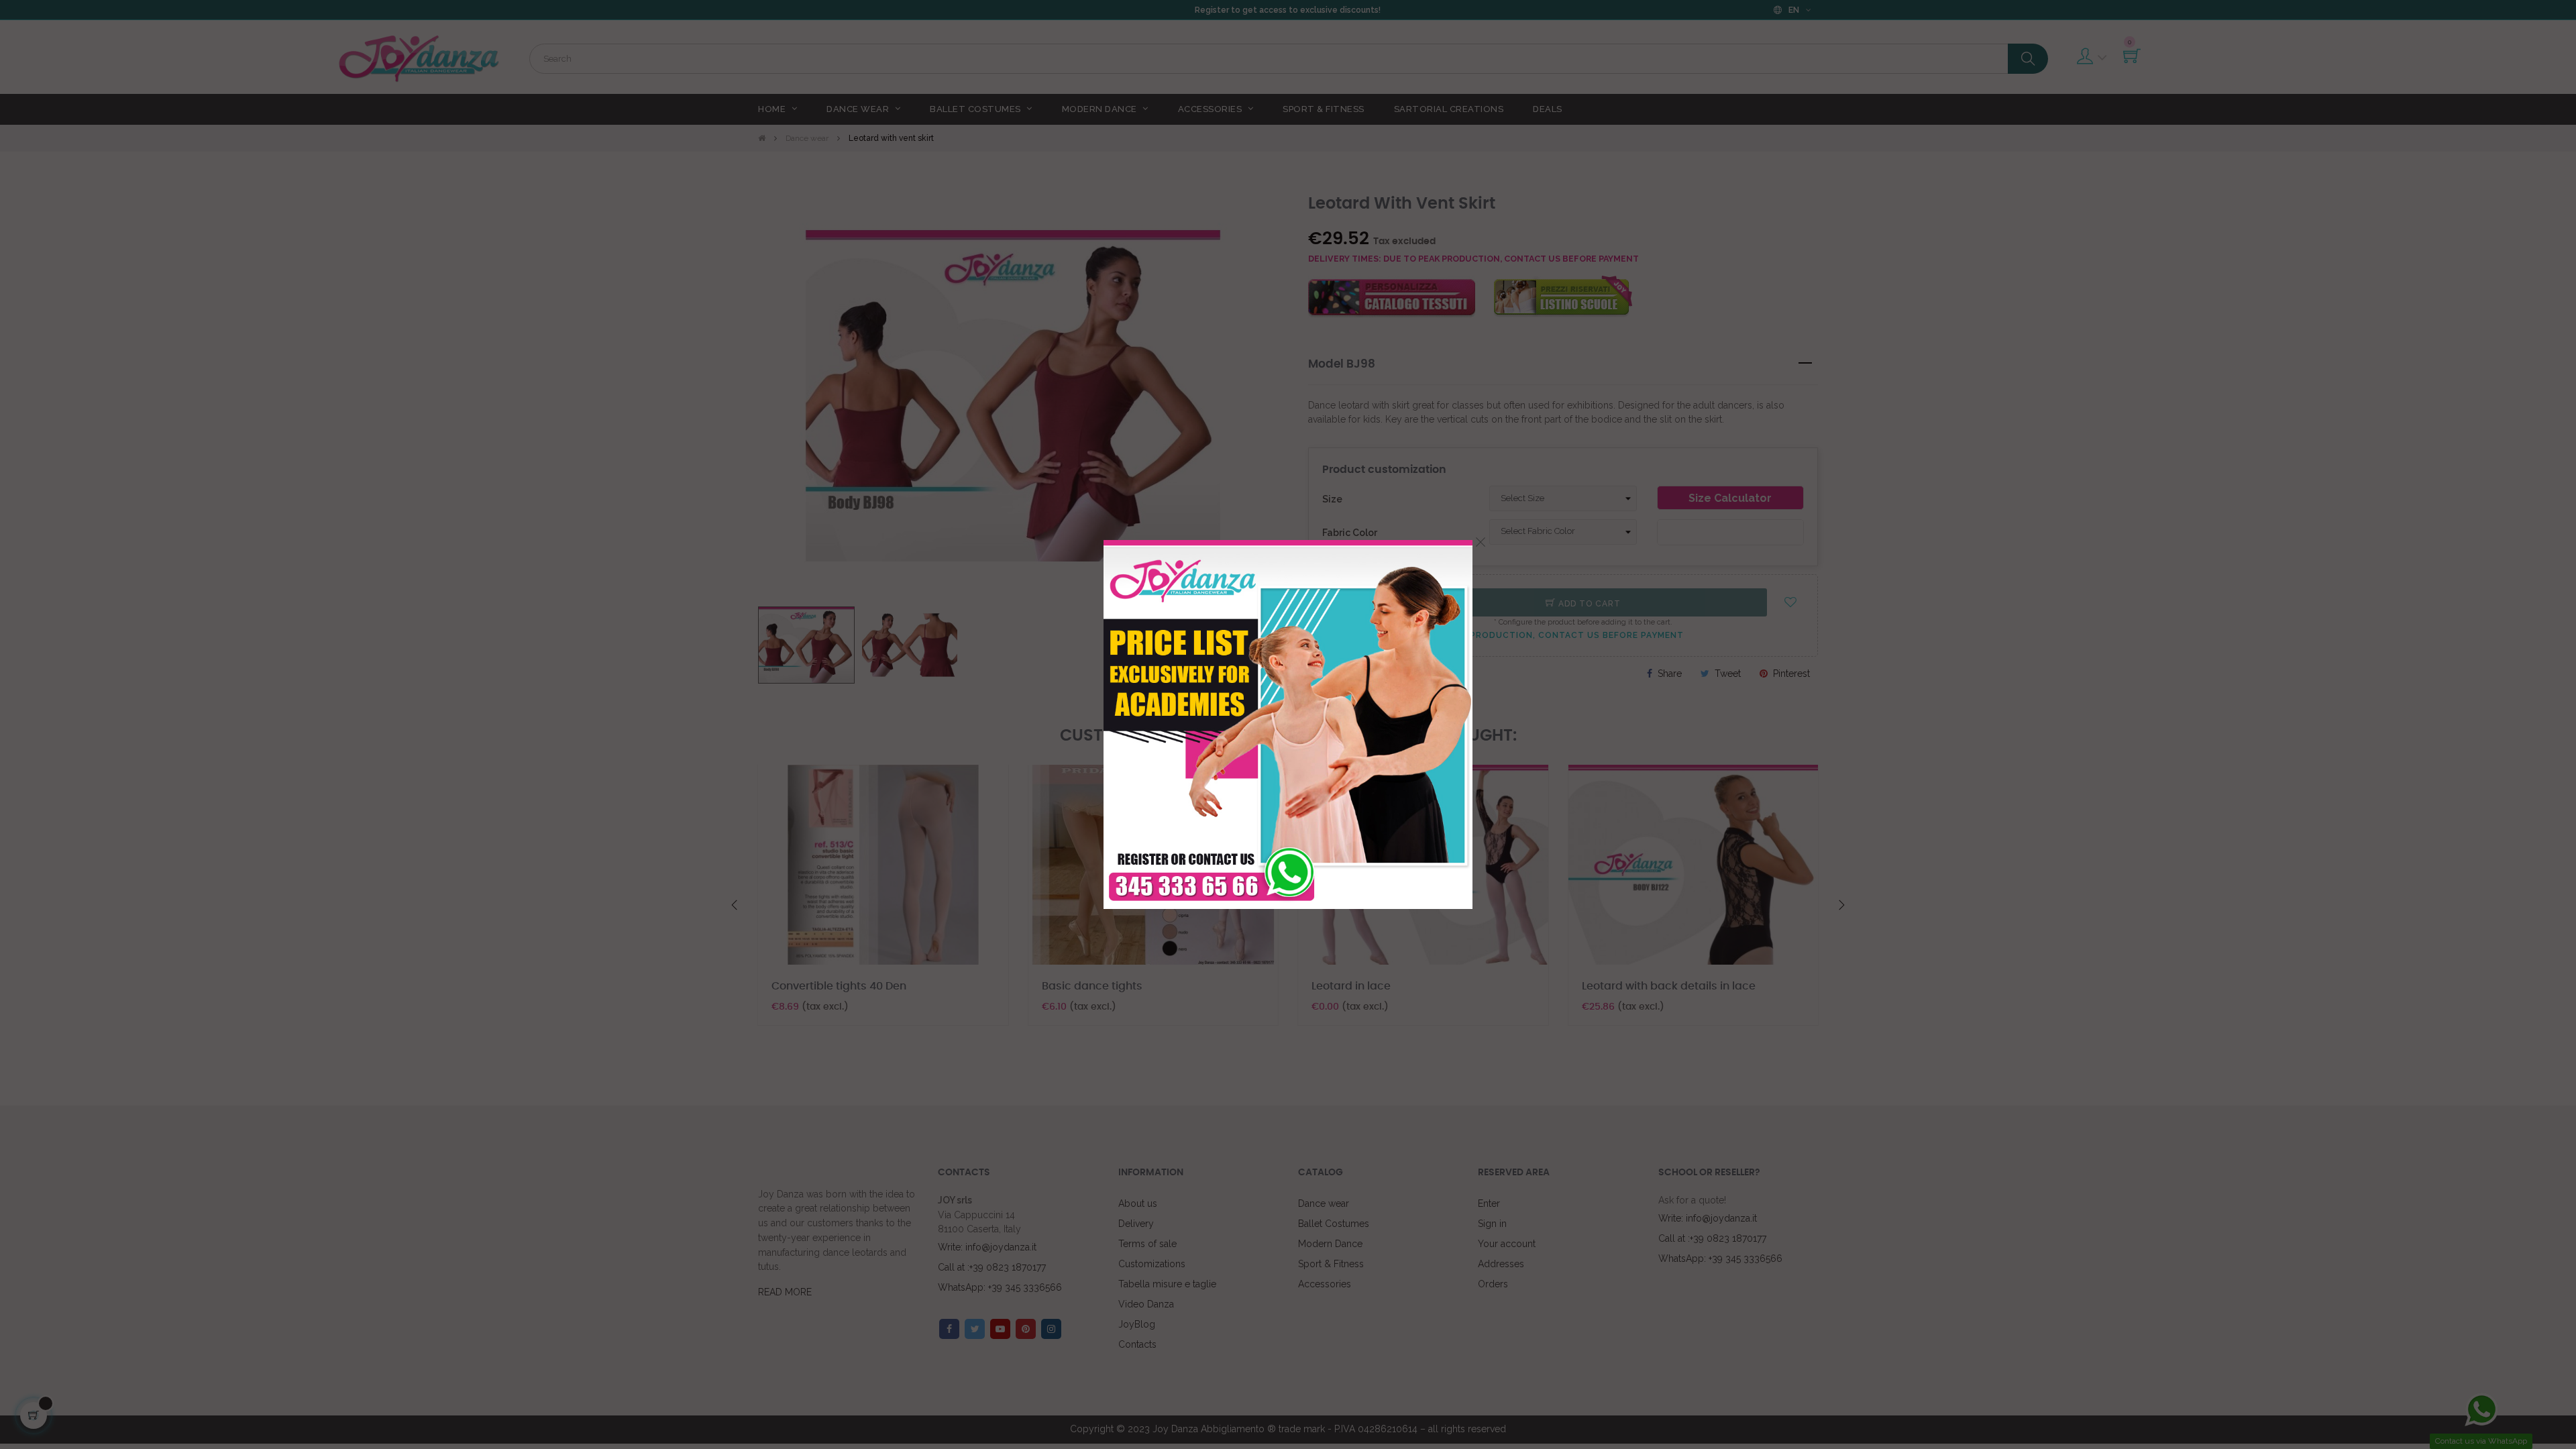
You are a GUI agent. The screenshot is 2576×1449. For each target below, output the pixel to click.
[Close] (1481, 542)
